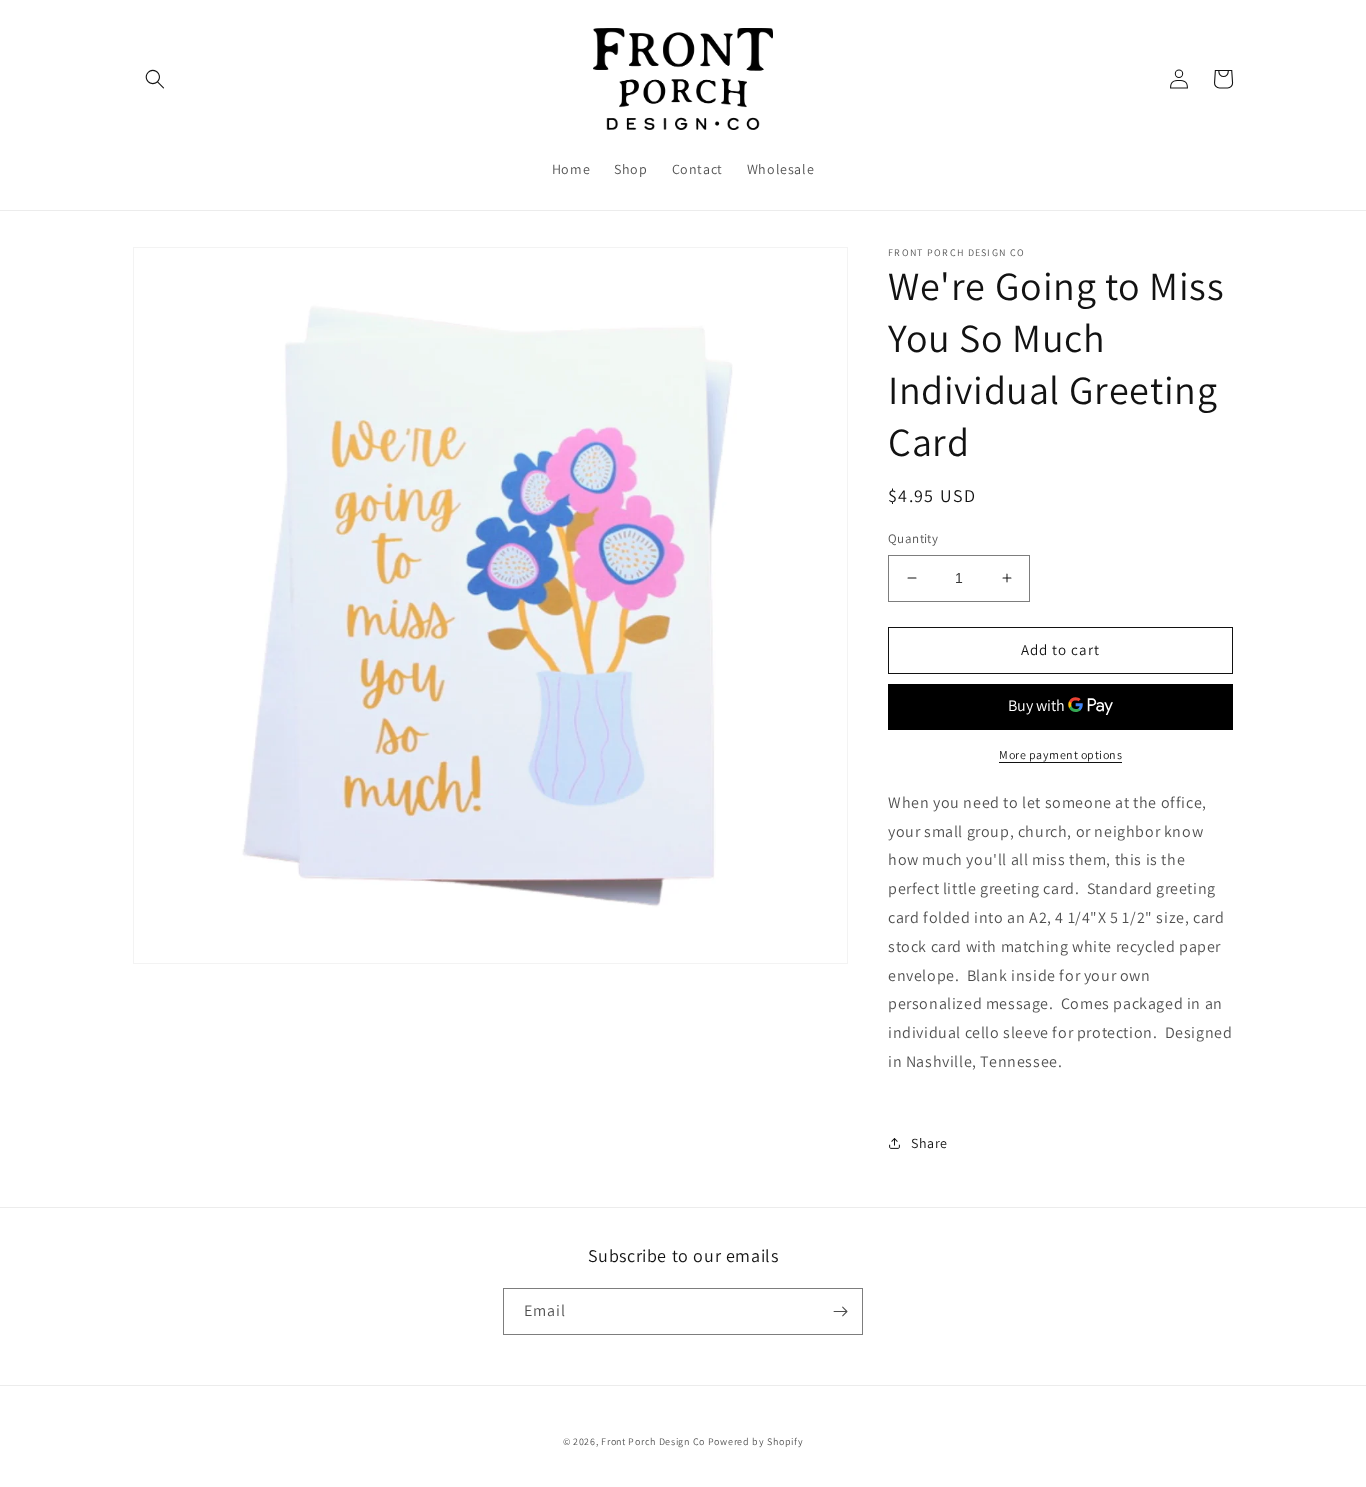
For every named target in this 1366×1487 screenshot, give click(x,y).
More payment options (1060, 754)
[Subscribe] (840, 1311)
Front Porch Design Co (653, 1441)
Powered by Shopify (756, 1441)
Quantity (913, 538)
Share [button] (929, 1143)
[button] (155, 79)
